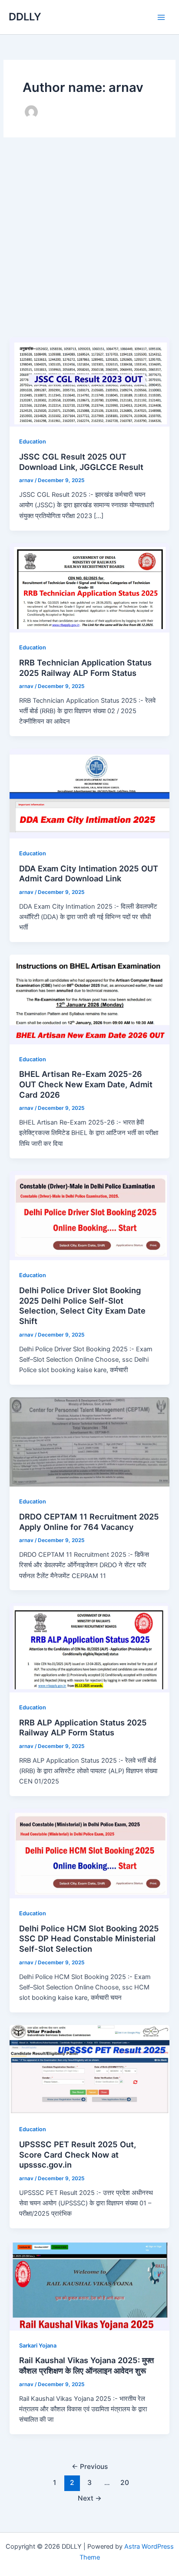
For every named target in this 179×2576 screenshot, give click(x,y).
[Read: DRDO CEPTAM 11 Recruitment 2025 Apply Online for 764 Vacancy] (89, 1441)
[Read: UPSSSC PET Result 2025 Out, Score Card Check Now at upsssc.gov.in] (89, 2069)
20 (125, 2483)
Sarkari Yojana (38, 2346)
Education (33, 442)
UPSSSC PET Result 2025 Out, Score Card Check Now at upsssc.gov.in (78, 2154)
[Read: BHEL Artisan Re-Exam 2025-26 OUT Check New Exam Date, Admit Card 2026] (89, 999)
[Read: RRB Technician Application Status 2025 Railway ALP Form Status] (89, 587)
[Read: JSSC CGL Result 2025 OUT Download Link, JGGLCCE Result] (89, 382)
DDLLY (25, 17)
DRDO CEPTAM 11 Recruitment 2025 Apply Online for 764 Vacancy (89, 1522)
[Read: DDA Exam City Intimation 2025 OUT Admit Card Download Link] (89, 793)
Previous (90, 2467)
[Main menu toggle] (161, 17)
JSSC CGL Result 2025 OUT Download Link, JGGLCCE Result (81, 462)
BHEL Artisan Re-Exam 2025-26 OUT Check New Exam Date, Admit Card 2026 (86, 1084)
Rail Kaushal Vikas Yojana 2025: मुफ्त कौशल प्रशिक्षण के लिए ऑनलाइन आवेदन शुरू (86, 2365)
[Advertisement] (89, 244)
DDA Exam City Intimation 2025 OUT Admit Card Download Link (89, 874)
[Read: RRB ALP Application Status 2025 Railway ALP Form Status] (89, 1647)
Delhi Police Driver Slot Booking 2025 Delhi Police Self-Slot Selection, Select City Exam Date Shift (82, 1306)
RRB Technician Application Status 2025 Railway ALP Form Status (85, 668)
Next (90, 2498)
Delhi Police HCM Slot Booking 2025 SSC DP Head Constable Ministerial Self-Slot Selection (89, 1939)
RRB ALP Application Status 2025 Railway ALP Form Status (83, 1728)
